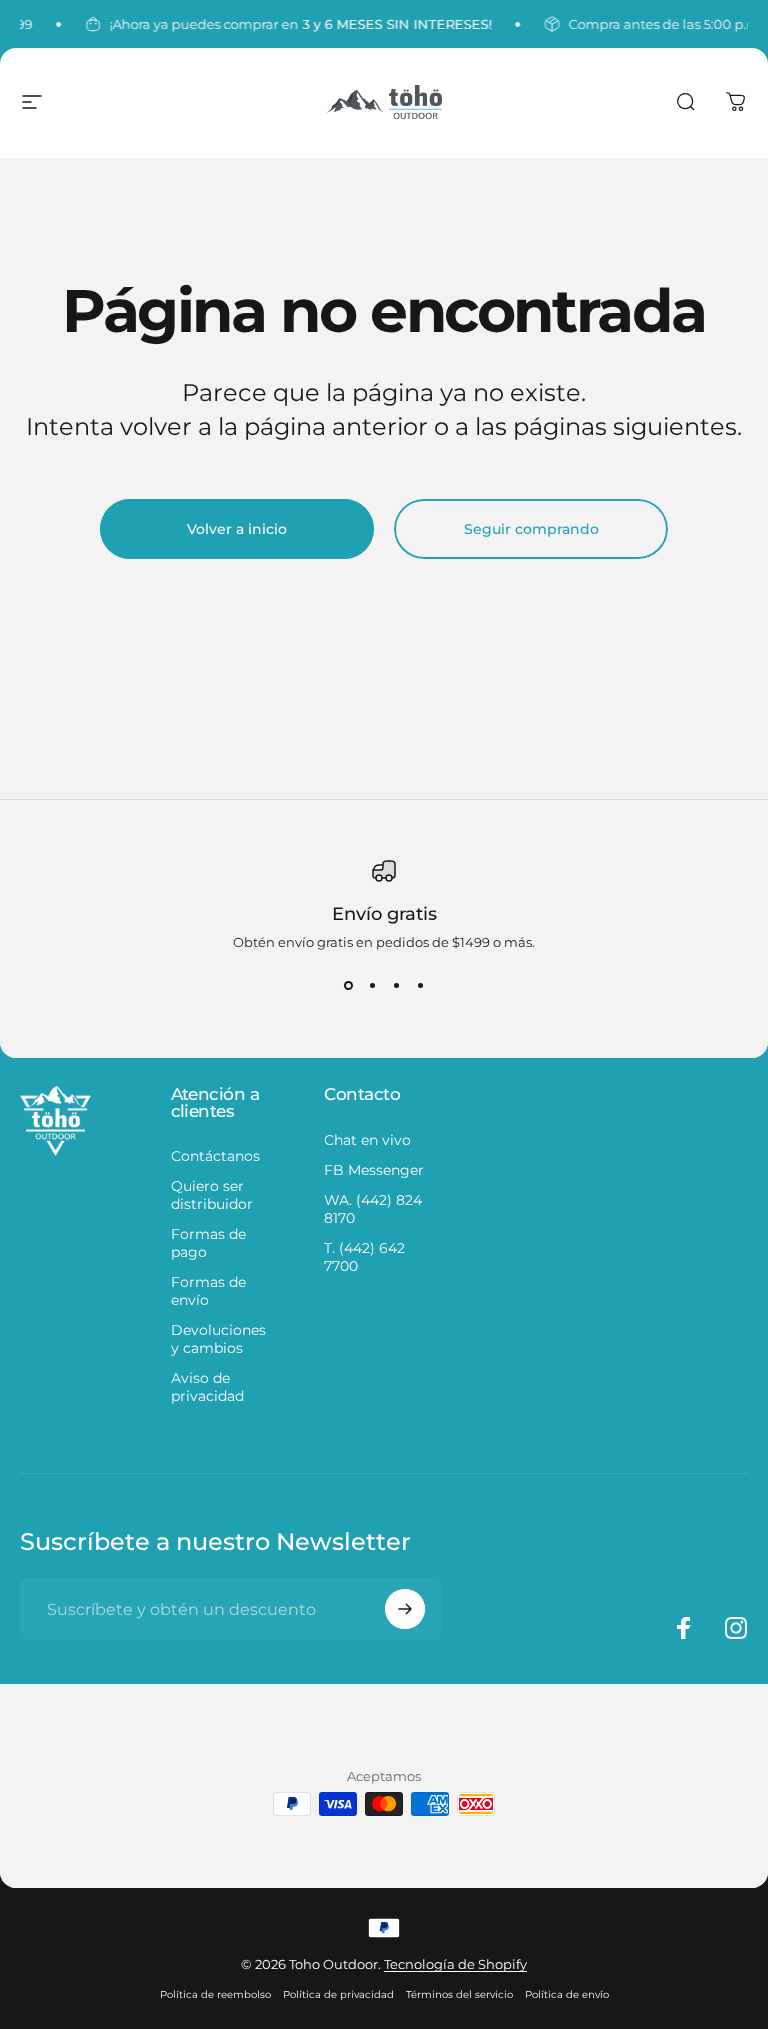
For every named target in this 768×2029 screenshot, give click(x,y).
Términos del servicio (459, 1994)
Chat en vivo (367, 1140)
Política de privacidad (338, 1994)
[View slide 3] (396, 986)
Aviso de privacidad (207, 1387)
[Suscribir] (405, 1609)
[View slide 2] (372, 986)
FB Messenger (374, 1170)
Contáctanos (215, 1156)
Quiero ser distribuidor (212, 1195)
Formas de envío (208, 1291)
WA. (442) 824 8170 (373, 1209)
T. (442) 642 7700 (364, 1257)
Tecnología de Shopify (455, 1964)
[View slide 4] (420, 986)
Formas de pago (208, 1243)
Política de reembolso (215, 1994)
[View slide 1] (348, 986)
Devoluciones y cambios (218, 1339)
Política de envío (567, 1994)
